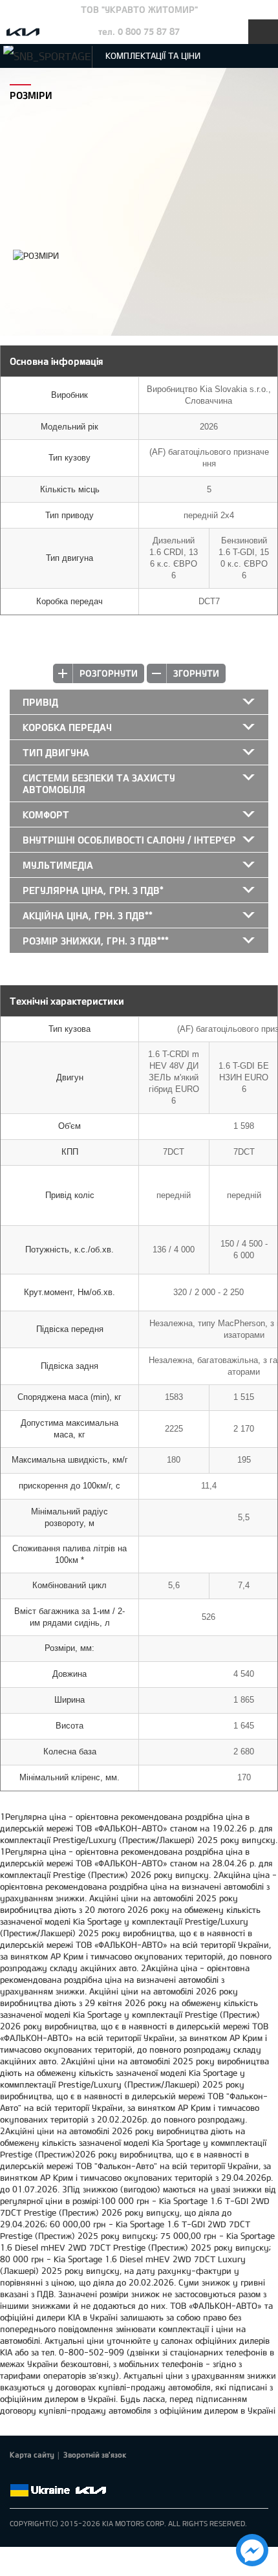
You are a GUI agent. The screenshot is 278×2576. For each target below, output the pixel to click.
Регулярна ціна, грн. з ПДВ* (93, 890)
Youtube (72, 2475)
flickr (108, 2475)
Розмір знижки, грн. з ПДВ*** (96, 941)
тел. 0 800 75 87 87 (139, 31)
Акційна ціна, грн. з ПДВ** (88, 915)
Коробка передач (67, 727)
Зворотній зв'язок (95, 2454)
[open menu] (263, 32)
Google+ (54, 2475)
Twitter (36, 2475)
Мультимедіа (58, 865)
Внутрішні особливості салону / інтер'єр (129, 840)
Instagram (90, 2475)
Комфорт (46, 814)
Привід (40, 702)
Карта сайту (32, 2454)
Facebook (17, 2475)
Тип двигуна (56, 752)
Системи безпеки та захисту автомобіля (99, 783)
